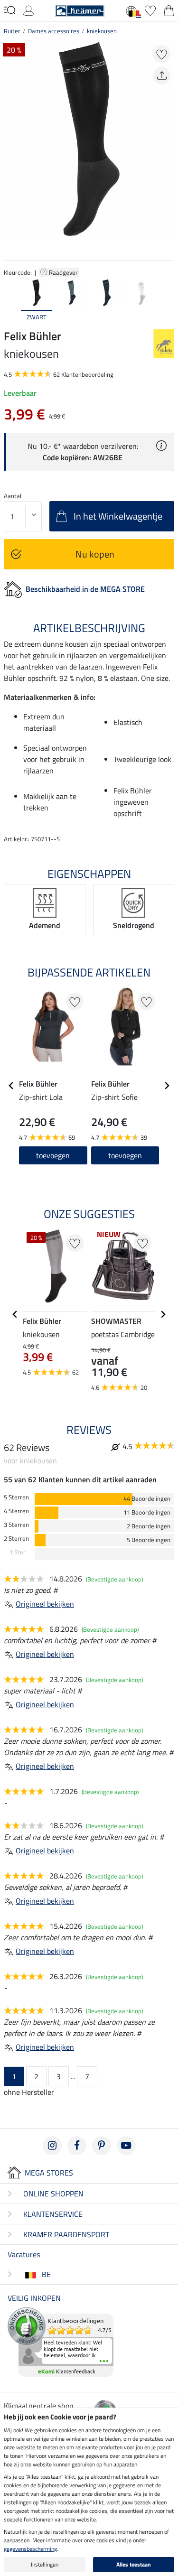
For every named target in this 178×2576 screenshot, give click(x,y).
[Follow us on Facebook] (77, 2146)
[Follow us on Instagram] (52, 2146)
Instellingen (45, 2564)
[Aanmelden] (29, 9)
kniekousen (102, 31)
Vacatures (24, 2254)
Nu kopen (95, 554)
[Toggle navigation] (10, 10)
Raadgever (64, 272)
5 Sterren (16, 1497)
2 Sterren (16, 1539)
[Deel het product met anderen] (162, 76)
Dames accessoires (54, 31)
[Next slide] (167, 300)
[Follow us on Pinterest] (102, 2146)
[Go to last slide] (11, 1086)
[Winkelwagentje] (169, 9)
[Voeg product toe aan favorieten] (162, 54)
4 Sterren (16, 1511)
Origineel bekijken (45, 1604)
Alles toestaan (134, 2564)
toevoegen (53, 1155)
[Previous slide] (11, 300)
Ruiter (12, 31)
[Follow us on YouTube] (126, 2146)
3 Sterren (16, 1525)
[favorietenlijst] (150, 9)
